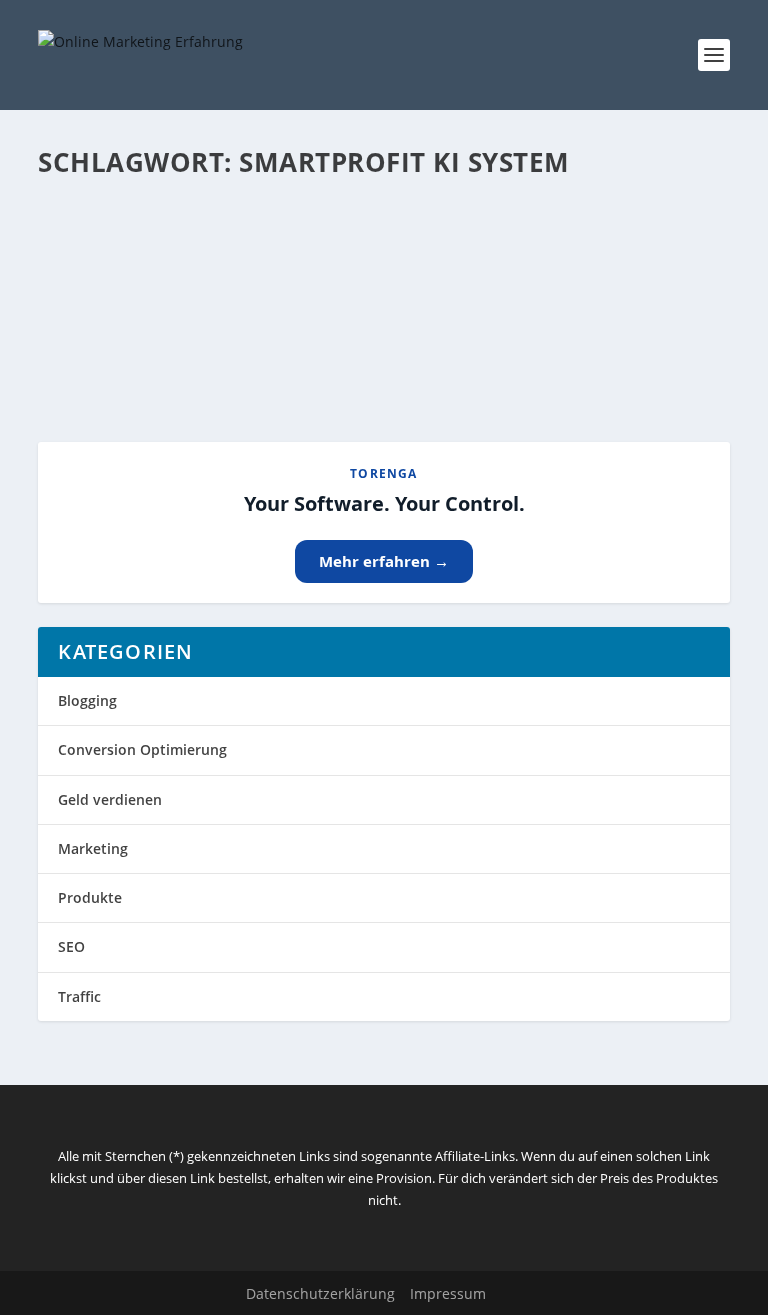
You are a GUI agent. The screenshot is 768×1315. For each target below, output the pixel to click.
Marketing (93, 848)
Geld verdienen (110, 799)
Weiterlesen (116, 354)
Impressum (448, 1293)
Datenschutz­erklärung (320, 1293)
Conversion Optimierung (142, 749)
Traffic (79, 996)
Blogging (87, 700)
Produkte (90, 897)
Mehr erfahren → (384, 561)
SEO (71, 946)
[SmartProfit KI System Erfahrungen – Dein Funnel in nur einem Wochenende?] (383, 203)
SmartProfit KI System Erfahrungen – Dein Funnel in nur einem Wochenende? (355, 255)
